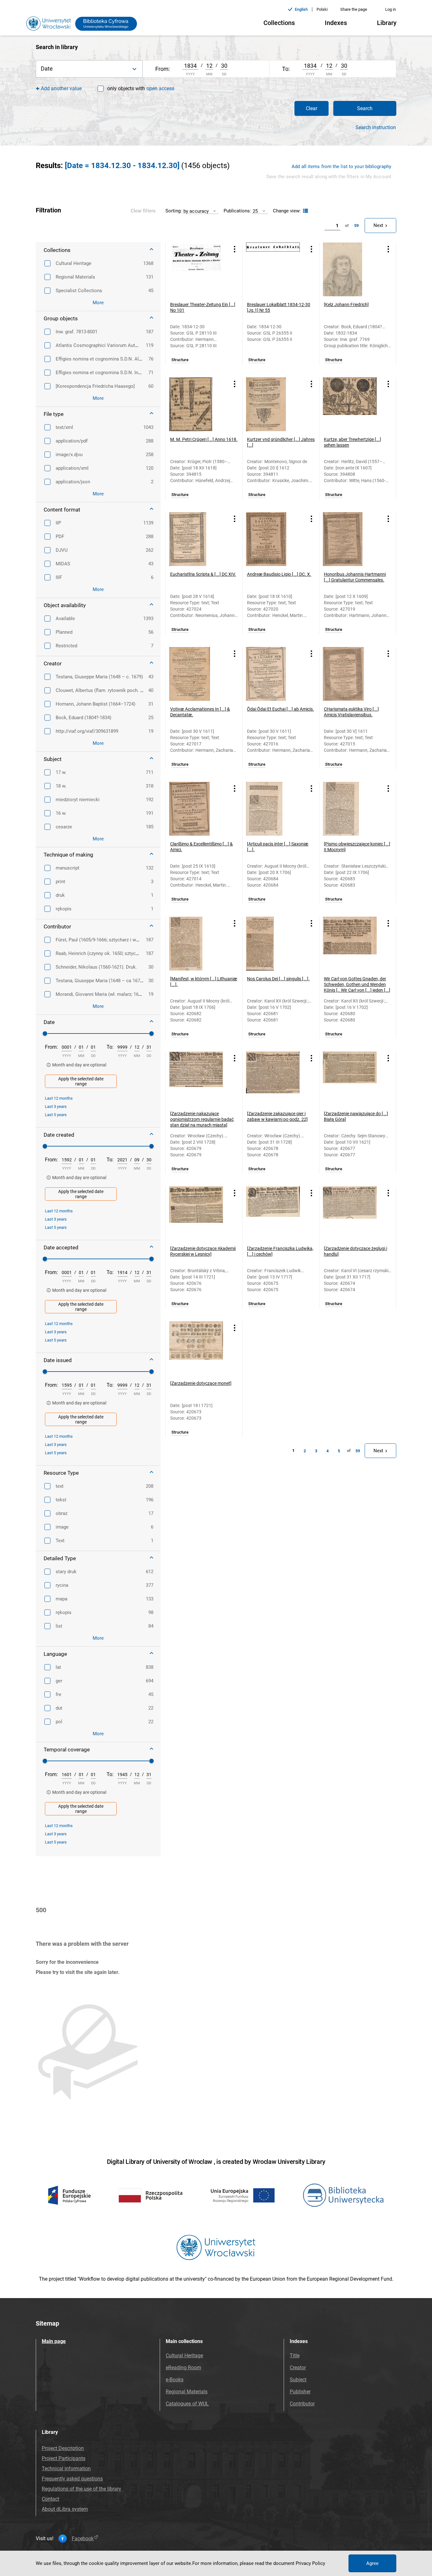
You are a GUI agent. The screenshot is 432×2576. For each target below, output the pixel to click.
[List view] (305, 211)
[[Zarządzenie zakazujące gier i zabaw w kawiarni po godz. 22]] (273, 1078)
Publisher (300, 2392)
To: (110, 1047)
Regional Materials (187, 2392)
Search (365, 108)
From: (51, 1047)
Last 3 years (56, 1106)
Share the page (354, 9)
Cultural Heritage (184, 2356)
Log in (391, 9)
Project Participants (64, 2458)
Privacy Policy (310, 2563)
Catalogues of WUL (187, 2404)
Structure (180, 360)
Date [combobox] (47, 69)
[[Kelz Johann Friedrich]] (350, 269)
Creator (298, 2368)
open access (160, 88)
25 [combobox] (255, 211)
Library (387, 23)
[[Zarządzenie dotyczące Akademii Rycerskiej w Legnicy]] (196, 1213)
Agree (372, 2563)
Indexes (336, 23)
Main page (54, 2341)
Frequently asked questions (72, 2479)
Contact (50, 2499)
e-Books (175, 2380)
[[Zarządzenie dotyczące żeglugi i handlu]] (350, 1213)
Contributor (302, 2404)
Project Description (63, 2448)
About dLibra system (65, 2509)
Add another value (61, 88)
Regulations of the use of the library (81, 2489)
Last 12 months (59, 1098)
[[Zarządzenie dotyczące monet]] (196, 1348)
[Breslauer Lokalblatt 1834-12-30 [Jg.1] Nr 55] (273, 269)
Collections (279, 23)
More (98, 303)
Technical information (66, 2469)
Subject (298, 2380)
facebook (83, 2539)
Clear (312, 108)
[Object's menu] (235, 249)
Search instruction (376, 128)
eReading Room (183, 2368)
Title (295, 2356)
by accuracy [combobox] (196, 211)
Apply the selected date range (81, 1081)
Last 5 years (56, 1115)
